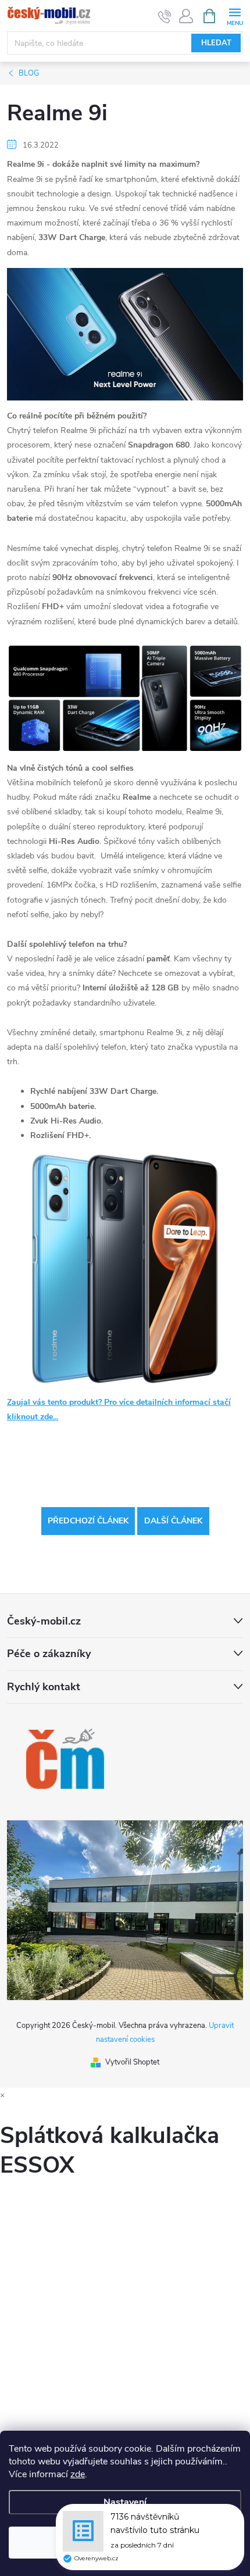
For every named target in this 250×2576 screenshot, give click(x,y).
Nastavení (125, 2502)
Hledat (216, 43)
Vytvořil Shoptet (132, 2062)
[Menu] (235, 15)
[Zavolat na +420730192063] (165, 16)
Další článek (173, 1521)
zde (78, 2474)
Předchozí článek (88, 1521)
